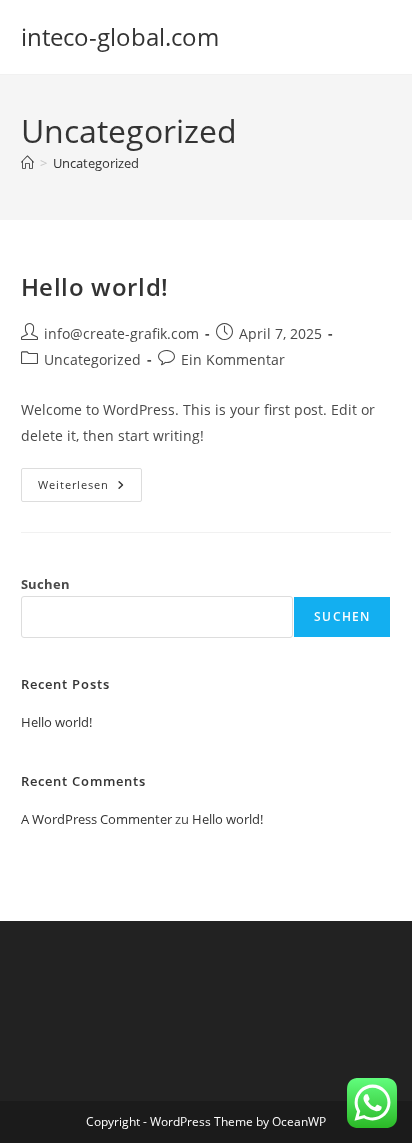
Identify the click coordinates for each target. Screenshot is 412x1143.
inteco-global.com (120, 36)
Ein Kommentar (233, 359)
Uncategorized (96, 163)
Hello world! (95, 286)
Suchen (45, 584)
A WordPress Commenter (96, 819)
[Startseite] (27, 163)
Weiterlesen (90, 488)
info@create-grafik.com (121, 333)
